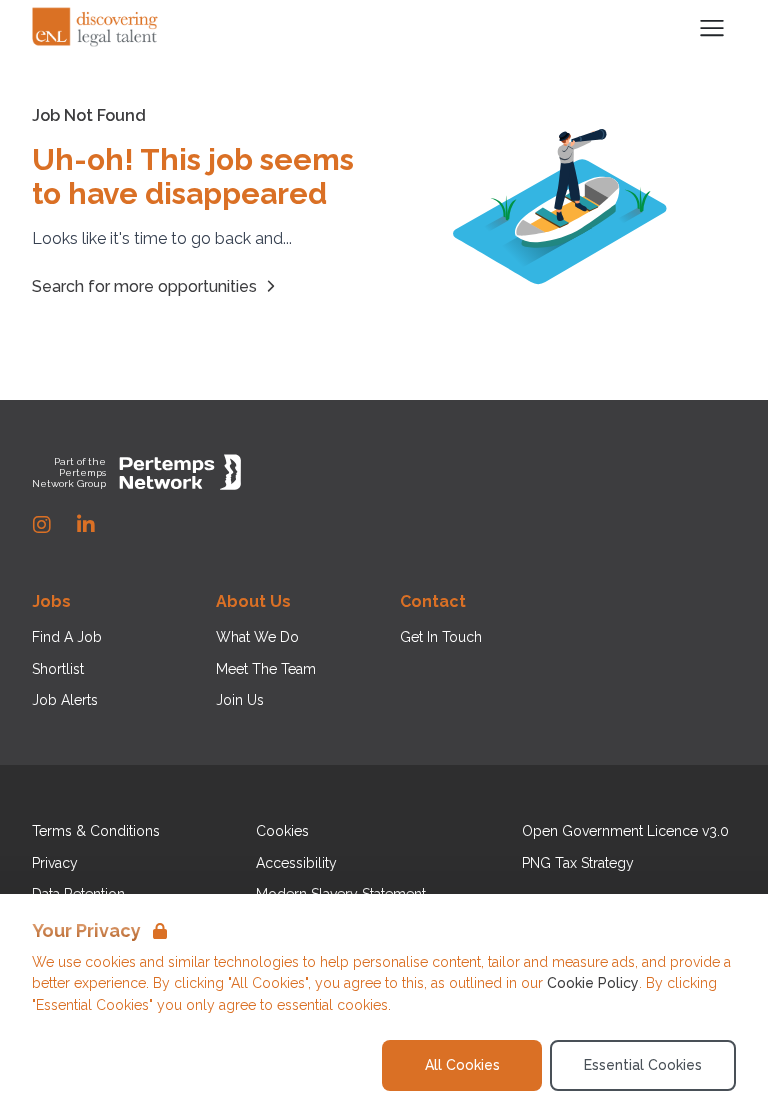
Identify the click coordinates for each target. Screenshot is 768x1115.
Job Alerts (65, 700)
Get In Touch (441, 637)
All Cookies (462, 1065)
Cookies (282, 831)
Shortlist (58, 669)
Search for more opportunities (144, 286)
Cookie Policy (593, 983)
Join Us (240, 700)
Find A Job (67, 637)
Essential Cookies (643, 1065)
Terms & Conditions (96, 831)
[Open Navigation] (712, 28)
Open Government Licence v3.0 (625, 831)
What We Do (257, 637)
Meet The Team (266, 669)
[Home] (96, 28)
